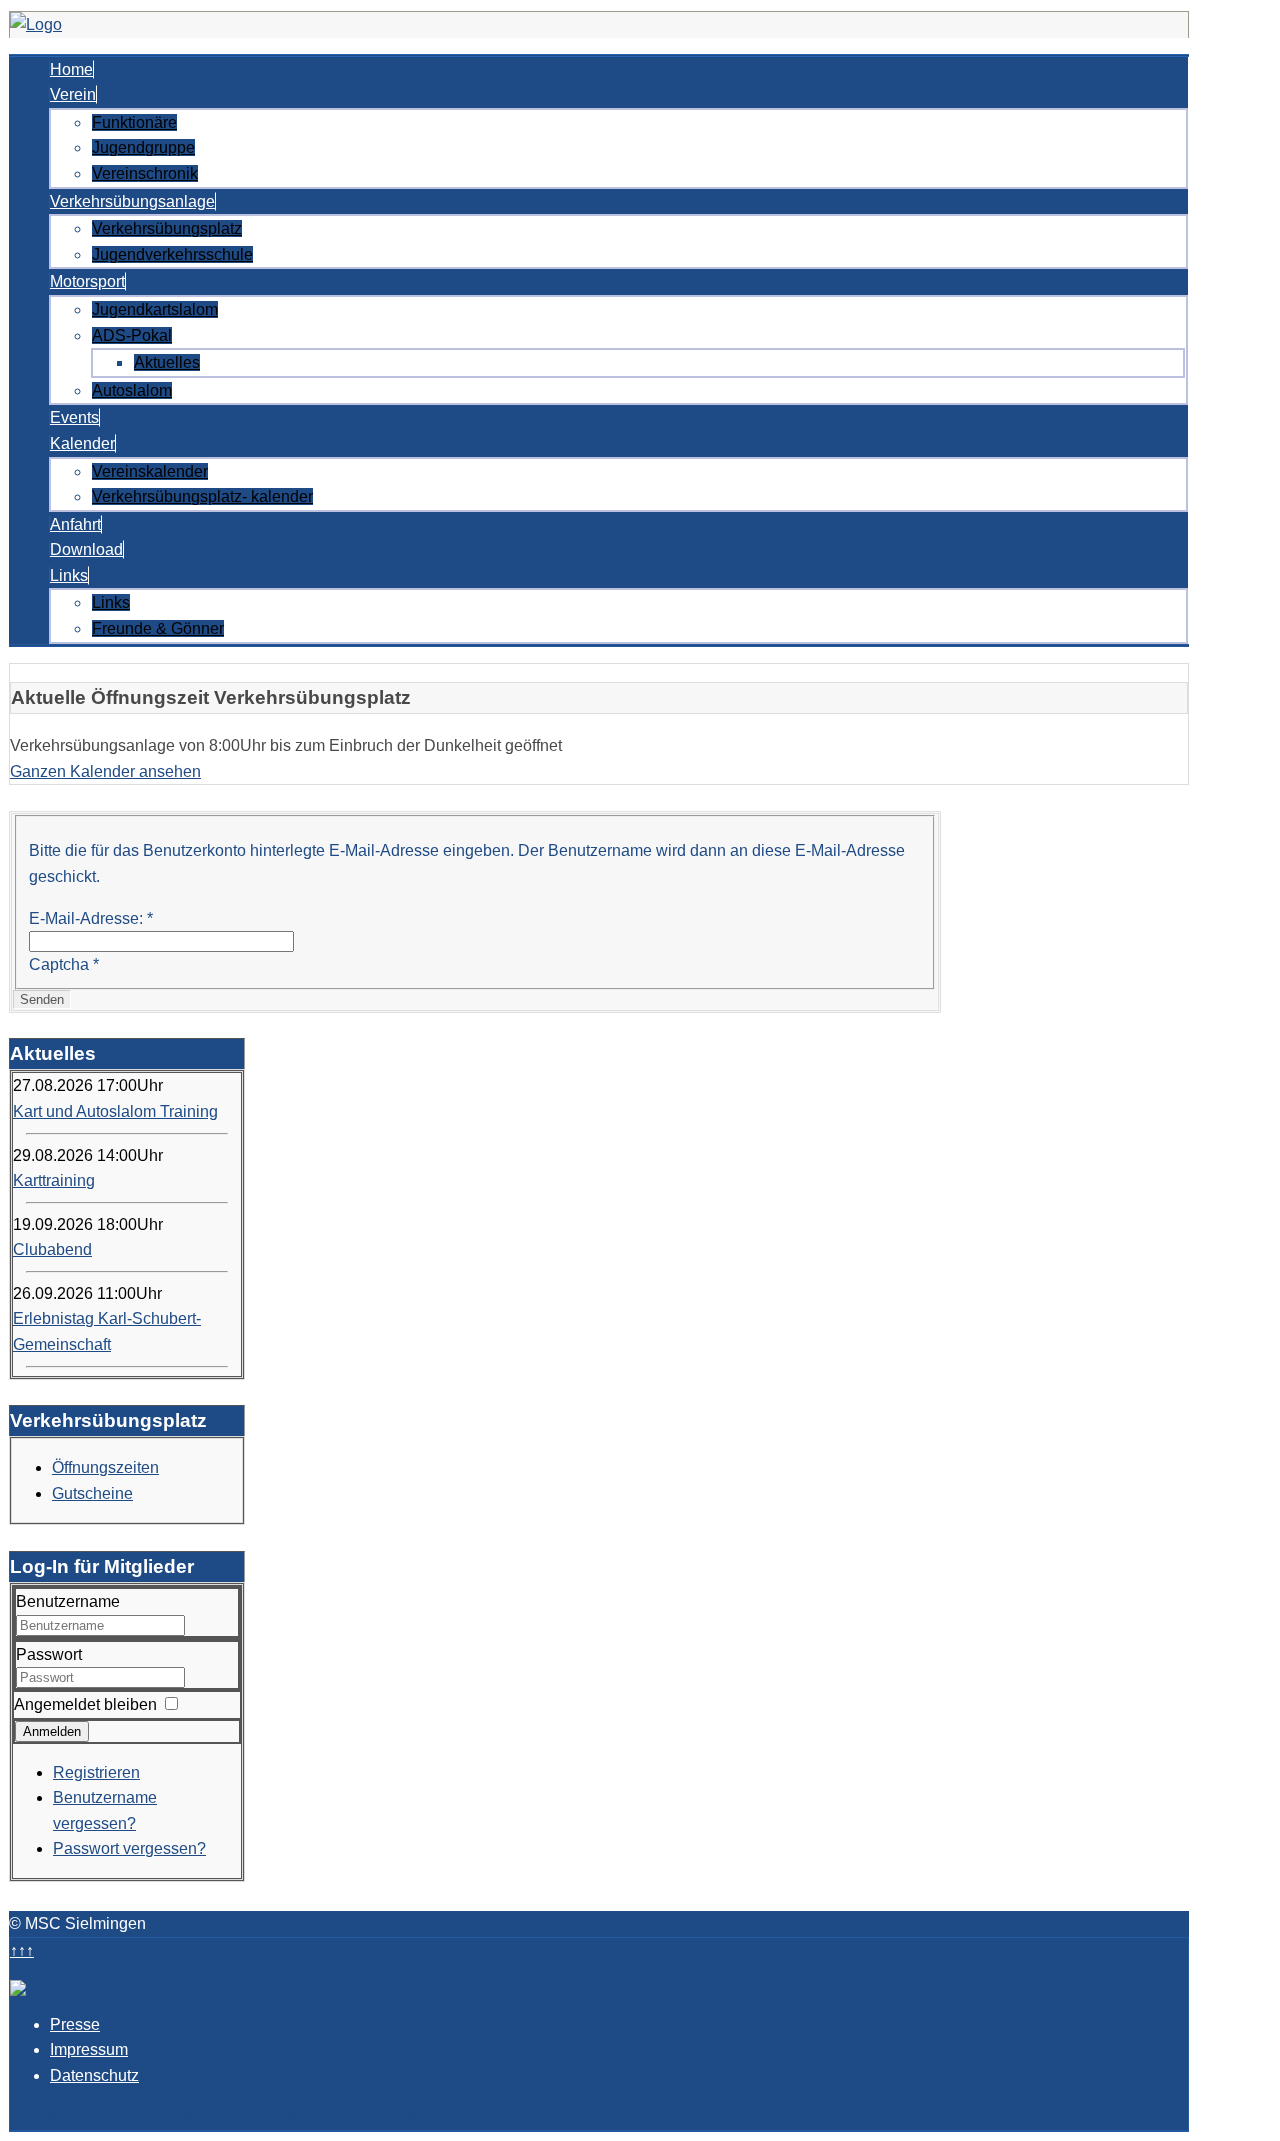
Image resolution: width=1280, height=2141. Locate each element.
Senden (42, 999)
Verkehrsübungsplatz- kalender (202, 496)
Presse (75, 2024)
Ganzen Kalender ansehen (105, 771)
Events (74, 417)
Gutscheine (92, 1493)
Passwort (49, 1654)
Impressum (89, 2049)
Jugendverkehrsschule (172, 254)
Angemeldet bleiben (85, 1704)
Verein (73, 94)
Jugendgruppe (143, 147)
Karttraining (54, 1180)
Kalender (82, 443)
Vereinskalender (150, 471)
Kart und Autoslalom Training (115, 1111)
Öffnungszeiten (105, 1467)
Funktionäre (134, 122)
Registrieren (96, 1772)
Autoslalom (132, 390)
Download (86, 549)
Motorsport (87, 281)
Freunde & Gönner (158, 628)
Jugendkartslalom (155, 309)
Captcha (64, 964)
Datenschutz (94, 2075)
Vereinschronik (145, 173)
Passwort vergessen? (129, 1848)
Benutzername (68, 1601)
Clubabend (52, 1249)
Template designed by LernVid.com (326, 2117)
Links (69, 575)
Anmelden (52, 1731)
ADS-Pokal (132, 335)
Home (71, 69)
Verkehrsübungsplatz (167, 228)
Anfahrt (75, 524)
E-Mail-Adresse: (91, 918)
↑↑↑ (22, 1950)
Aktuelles (167, 362)
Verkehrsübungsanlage (132, 201)
